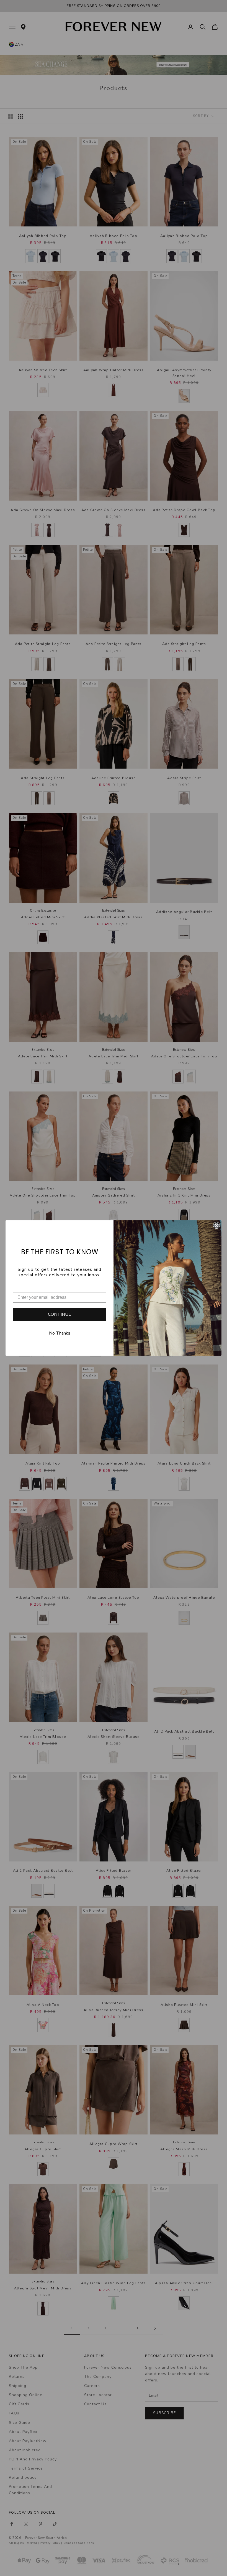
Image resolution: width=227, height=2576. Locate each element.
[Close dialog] (216, 1225)
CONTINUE (60, 1314)
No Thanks (60, 1333)
